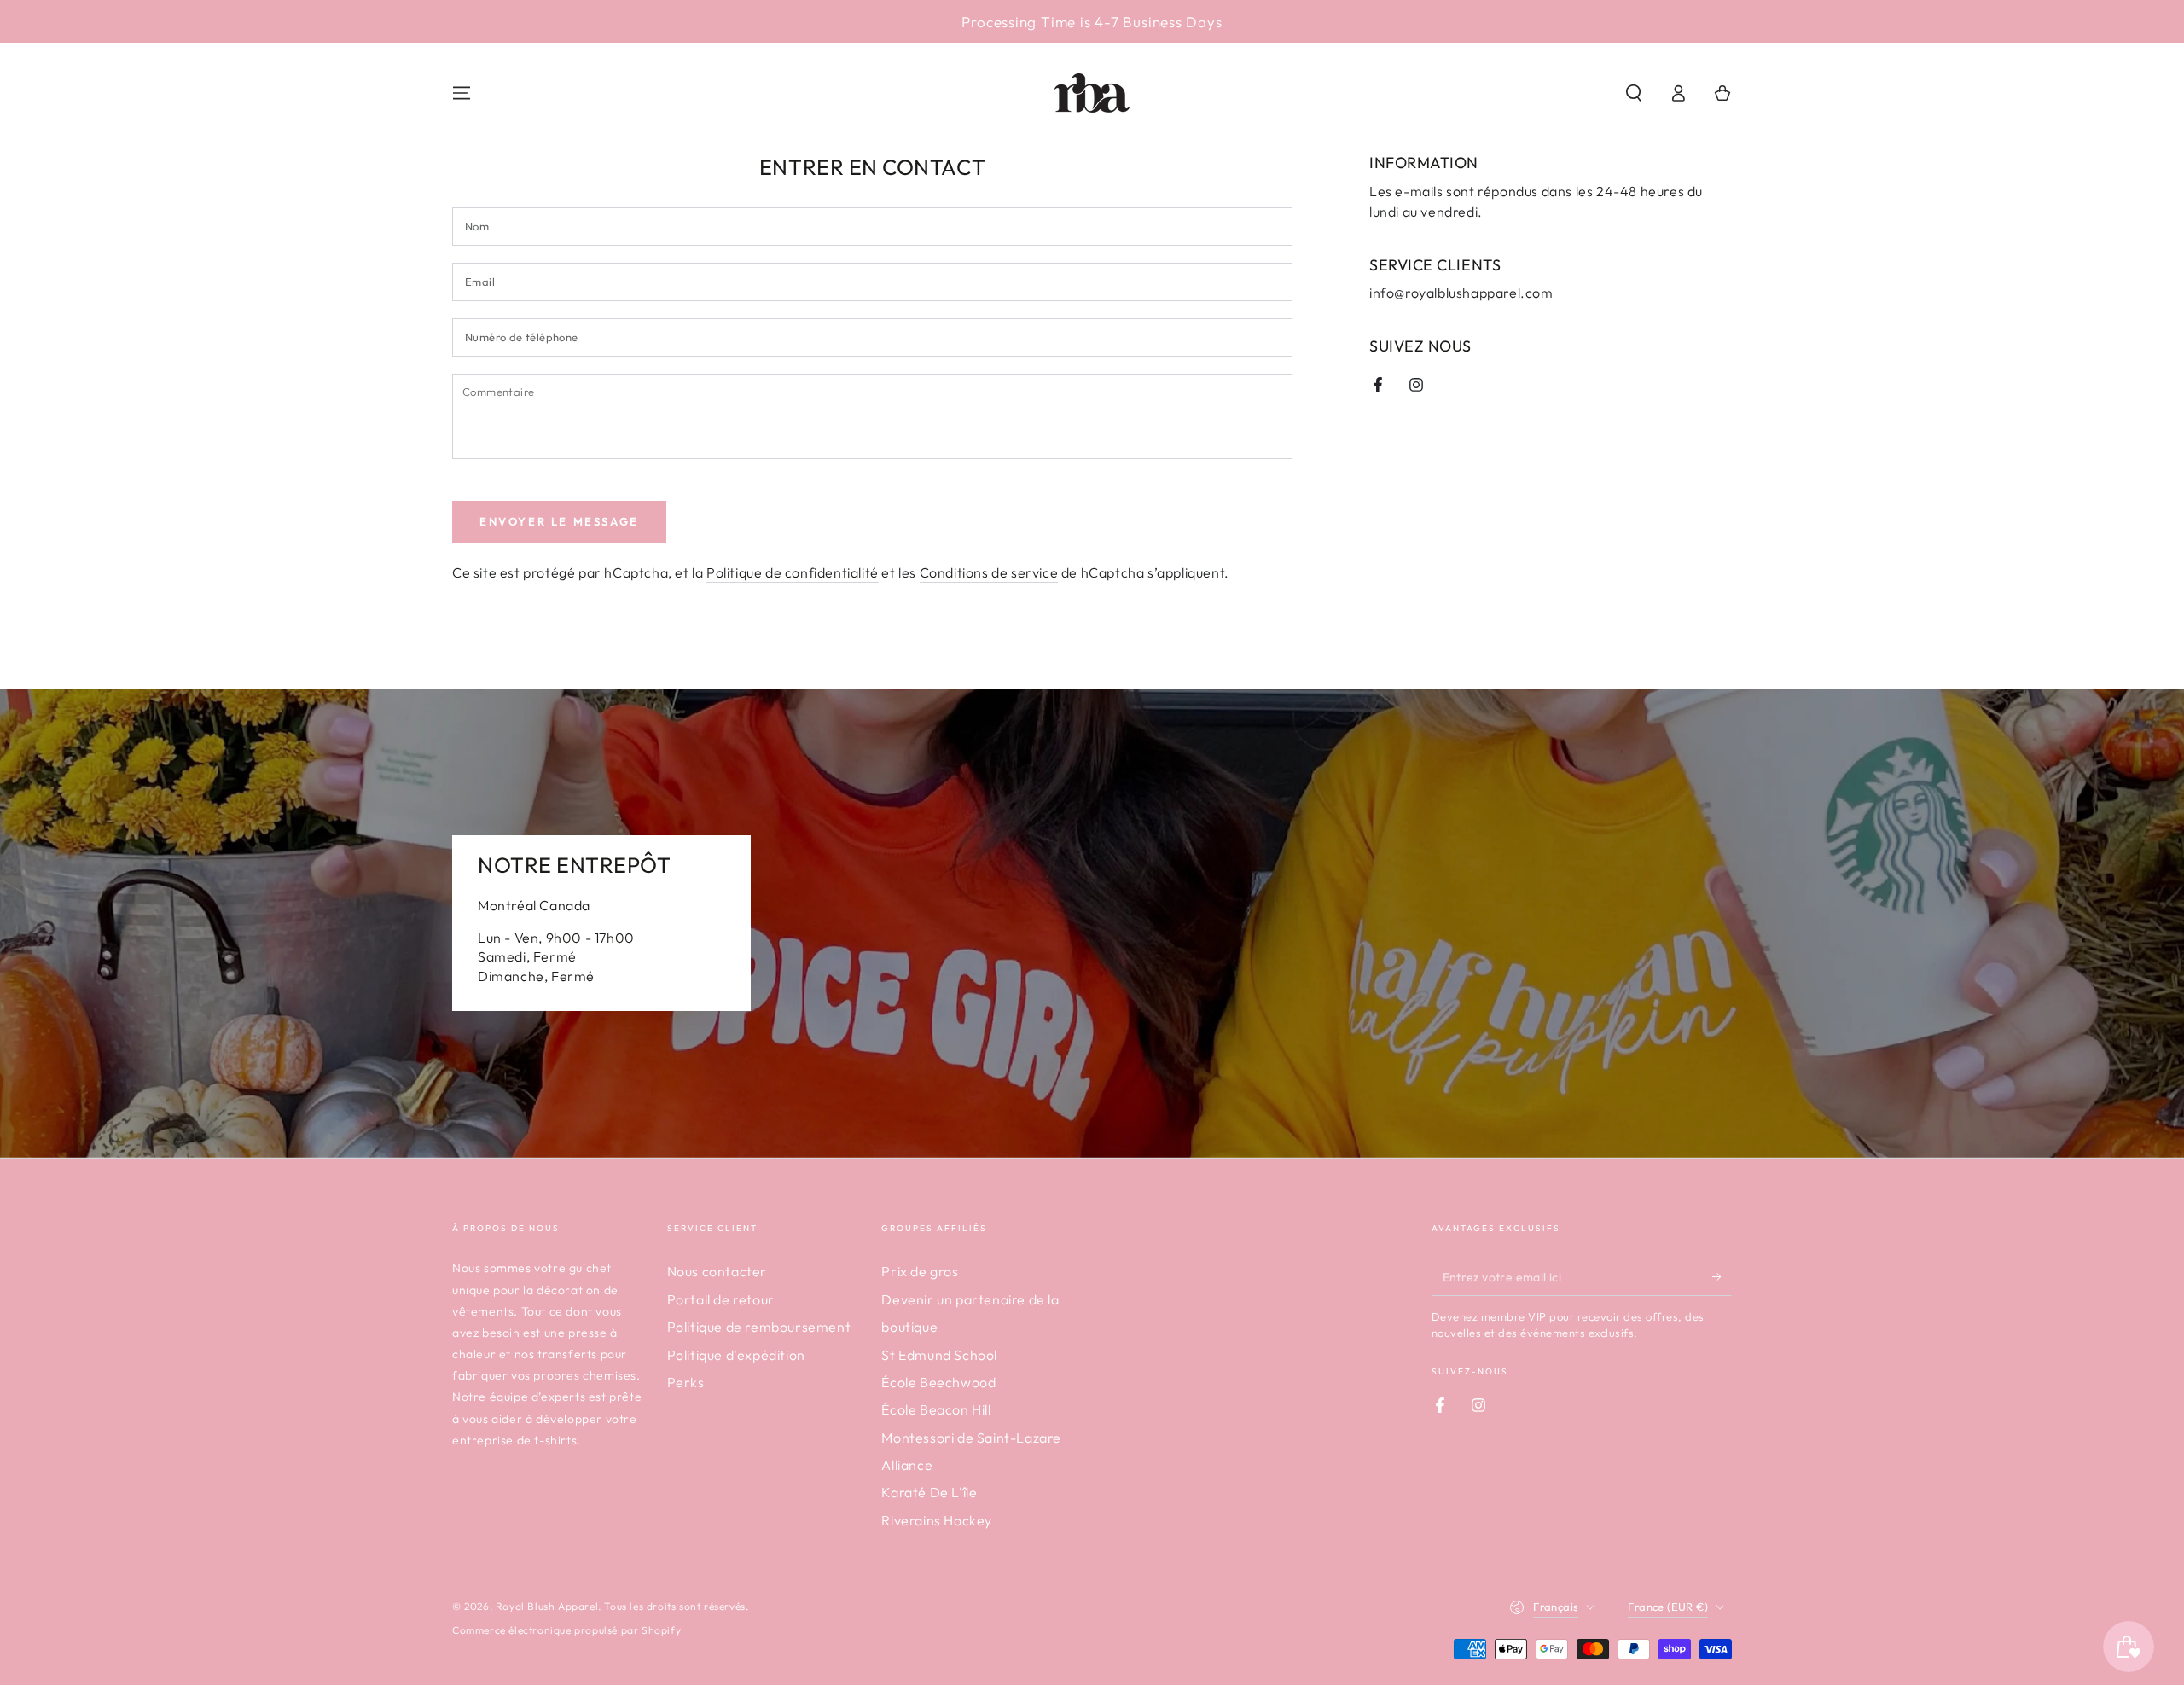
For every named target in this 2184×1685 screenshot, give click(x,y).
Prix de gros (920, 1271)
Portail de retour (721, 1299)
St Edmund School (939, 1355)
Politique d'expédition (736, 1355)
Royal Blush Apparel (547, 1606)
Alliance (907, 1465)
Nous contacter (717, 1271)
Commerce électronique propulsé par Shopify (566, 1630)
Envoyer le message (559, 521)
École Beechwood (938, 1382)
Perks (686, 1382)
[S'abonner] (1722, 1276)
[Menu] (462, 93)
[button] (1634, 93)
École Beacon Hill (936, 1409)
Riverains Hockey (937, 1520)
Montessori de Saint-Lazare (971, 1438)
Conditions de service (989, 572)
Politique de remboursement (759, 1327)
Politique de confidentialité (793, 572)
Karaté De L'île (929, 1492)
